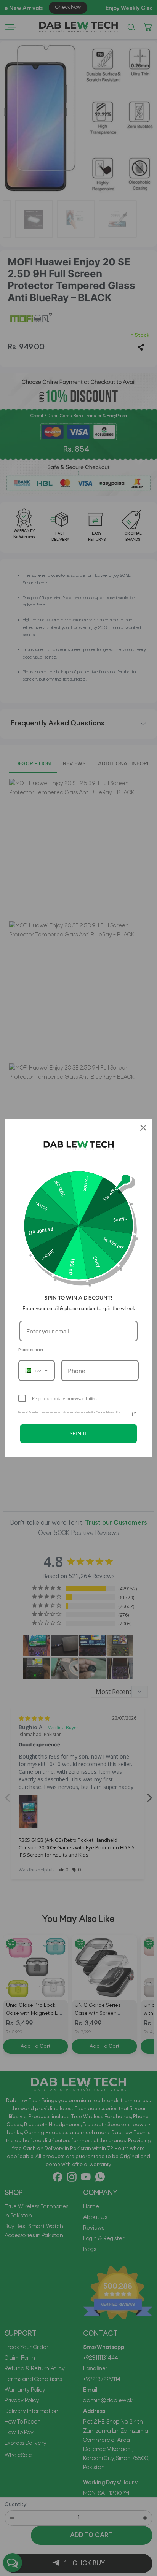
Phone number (31, 1349)
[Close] (143, 1128)
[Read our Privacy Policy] (134, 1414)
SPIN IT (78, 1433)
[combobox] (37, 1371)
